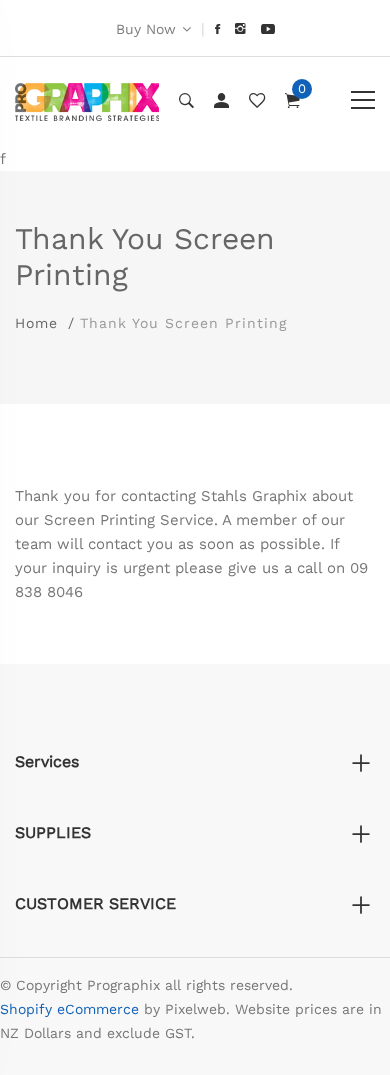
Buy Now (146, 29)
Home (36, 323)
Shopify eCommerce (69, 1009)
